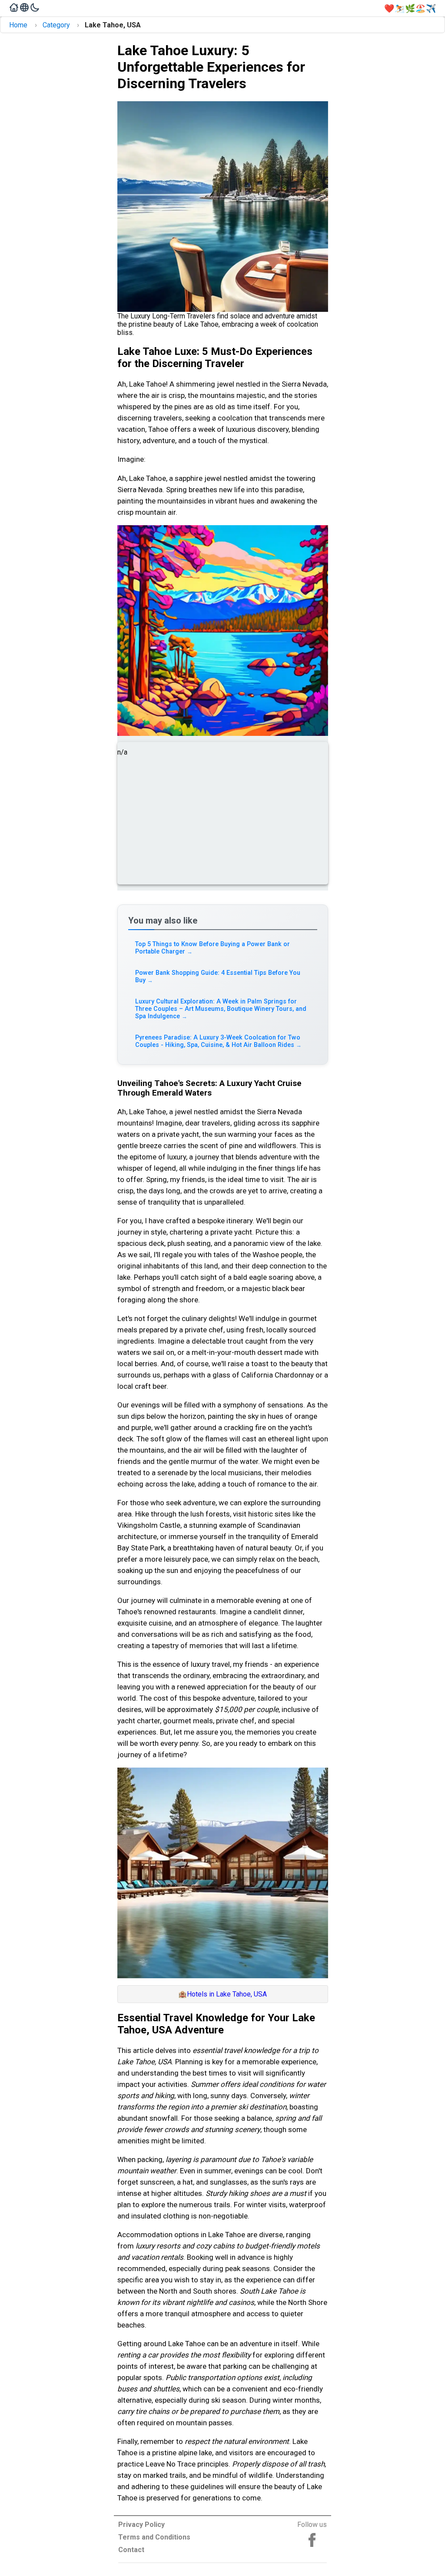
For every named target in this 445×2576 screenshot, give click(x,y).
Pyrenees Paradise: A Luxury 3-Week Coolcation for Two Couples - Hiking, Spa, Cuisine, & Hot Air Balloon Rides (219, 1041)
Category (56, 25)
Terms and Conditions (154, 2537)
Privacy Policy (141, 2525)
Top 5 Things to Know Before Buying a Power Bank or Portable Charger (213, 948)
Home (18, 25)
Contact (131, 2550)
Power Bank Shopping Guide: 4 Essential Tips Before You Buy (218, 977)
